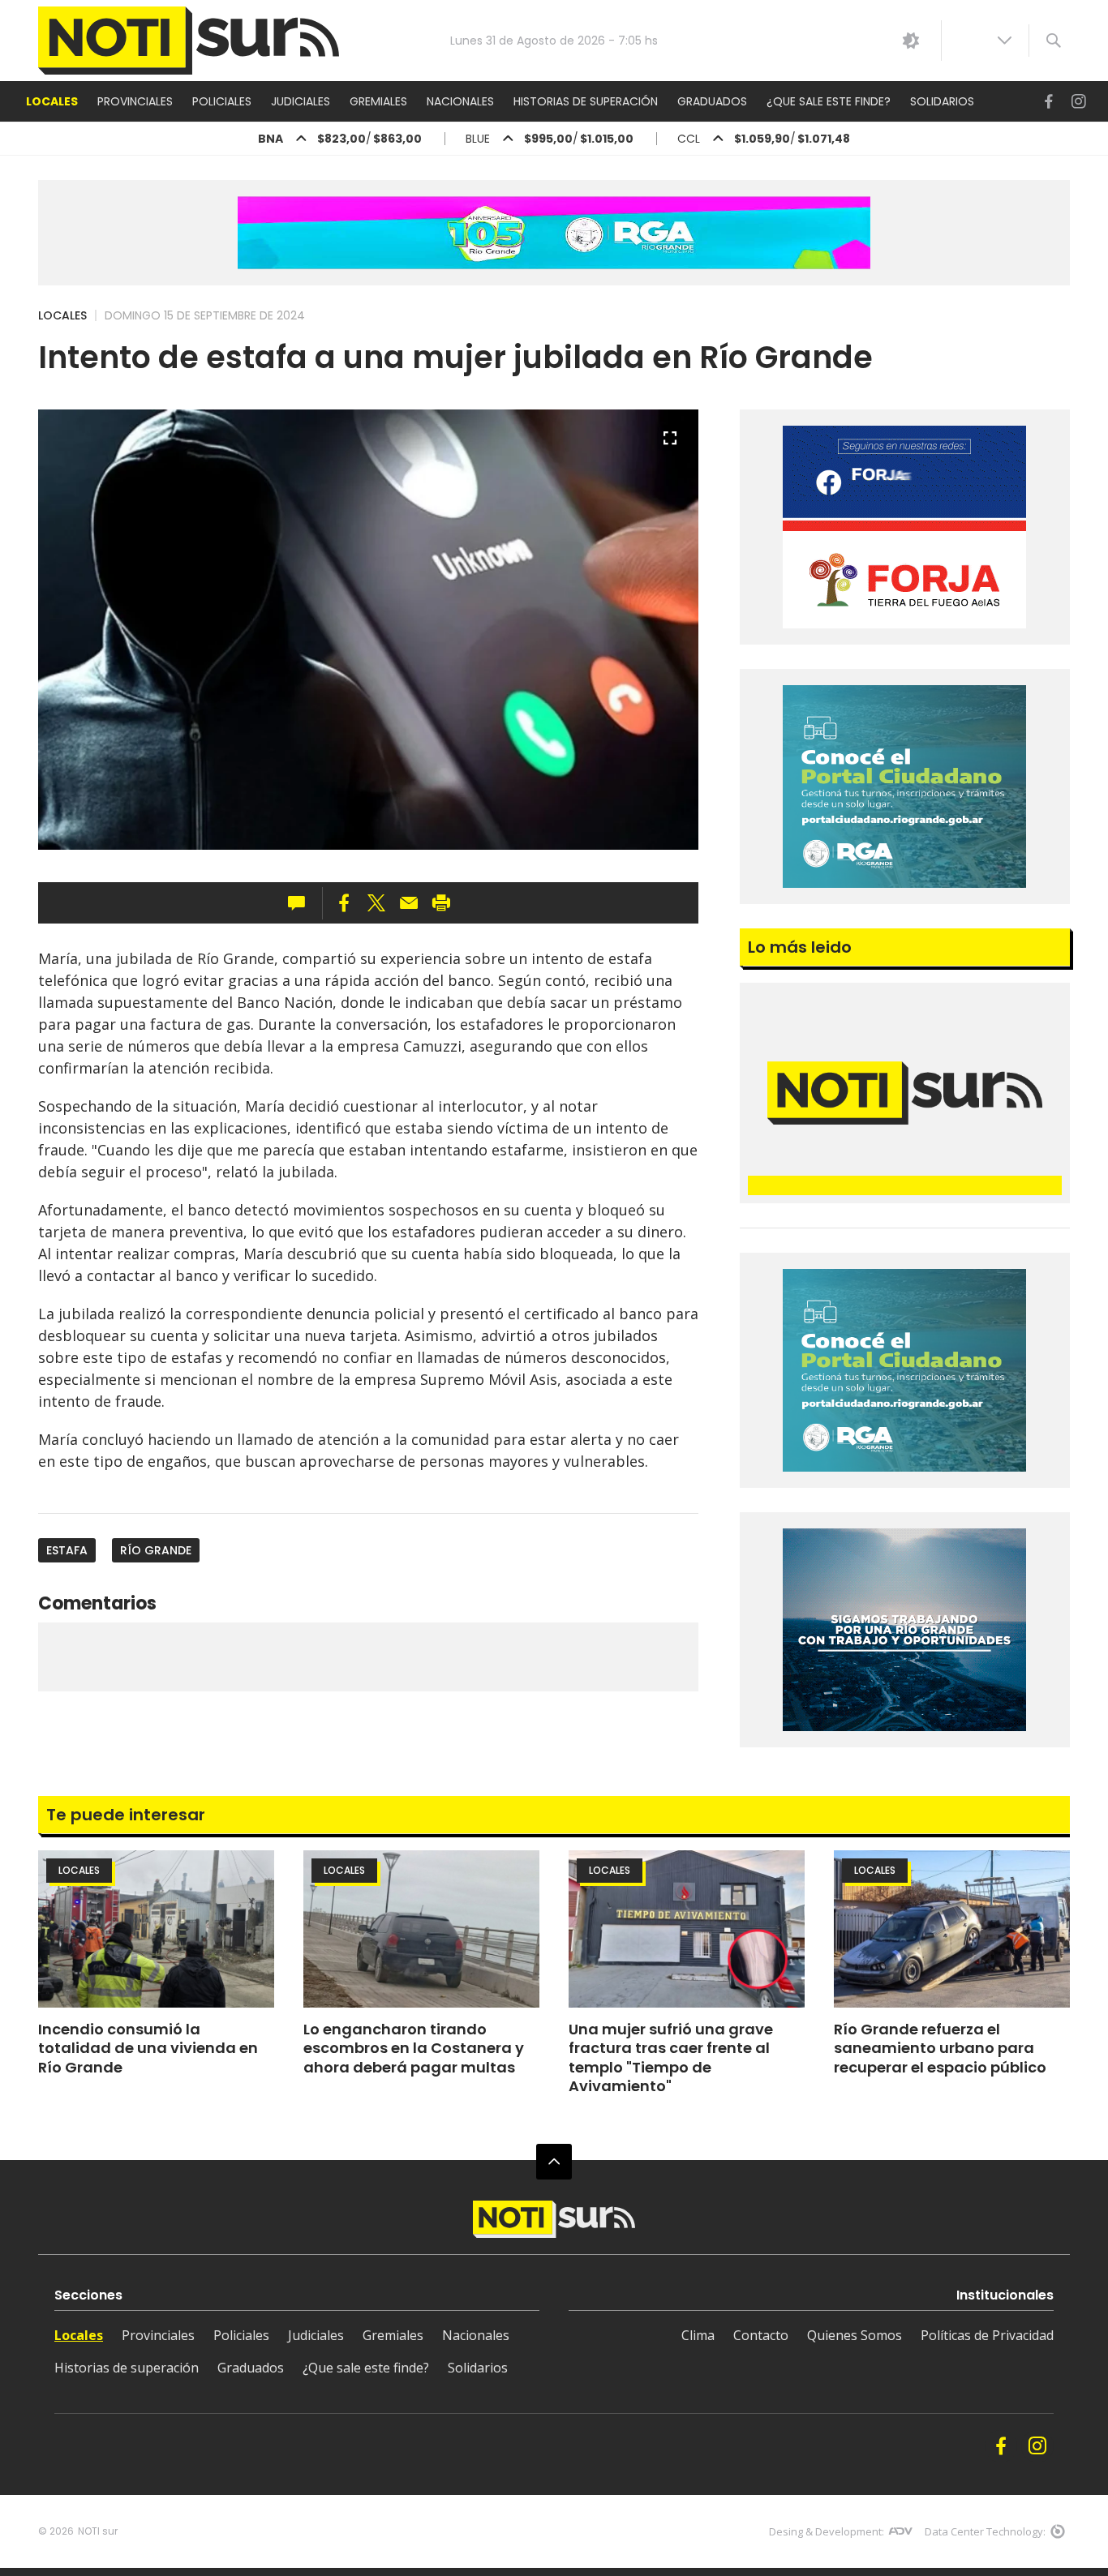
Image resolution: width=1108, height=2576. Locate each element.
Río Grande (156, 1550)
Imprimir (441, 903)
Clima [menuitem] (698, 2335)
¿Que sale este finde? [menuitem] (829, 101)
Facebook (1049, 102)
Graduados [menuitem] (712, 101)
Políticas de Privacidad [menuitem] (987, 2335)
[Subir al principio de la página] (554, 2162)
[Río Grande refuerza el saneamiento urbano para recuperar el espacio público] (952, 1929)
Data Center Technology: (985, 2531)
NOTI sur (98, 2531)
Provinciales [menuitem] (135, 101)
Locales (62, 315)
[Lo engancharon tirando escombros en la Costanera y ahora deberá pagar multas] (421, 1929)
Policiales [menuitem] (222, 101)
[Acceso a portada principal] (189, 41)
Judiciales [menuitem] (301, 101)
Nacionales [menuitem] (460, 101)
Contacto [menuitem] (761, 2335)
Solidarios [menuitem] (942, 101)
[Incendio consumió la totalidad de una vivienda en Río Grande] (156, 1929)
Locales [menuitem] (52, 101)
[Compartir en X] (376, 903)
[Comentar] (301, 903)
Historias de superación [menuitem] (586, 101)
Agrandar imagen (670, 445)
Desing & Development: (827, 2531)
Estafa (67, 1550)
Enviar (409, 903)
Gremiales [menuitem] (378, 101)
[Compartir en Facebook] (344, 903)
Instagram (1079, 102)
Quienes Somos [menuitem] (855, 2335)
